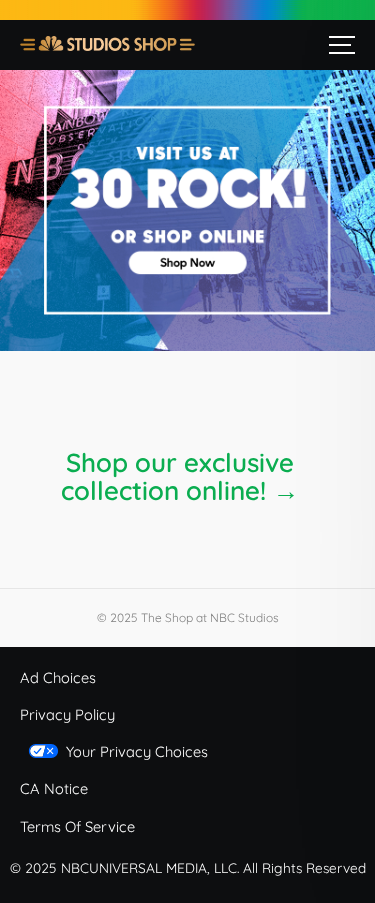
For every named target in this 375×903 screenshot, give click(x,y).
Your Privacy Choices (137, 751)
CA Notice (54, 788)
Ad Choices (58, 677)
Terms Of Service (77, 826)
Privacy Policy (67, 714)
